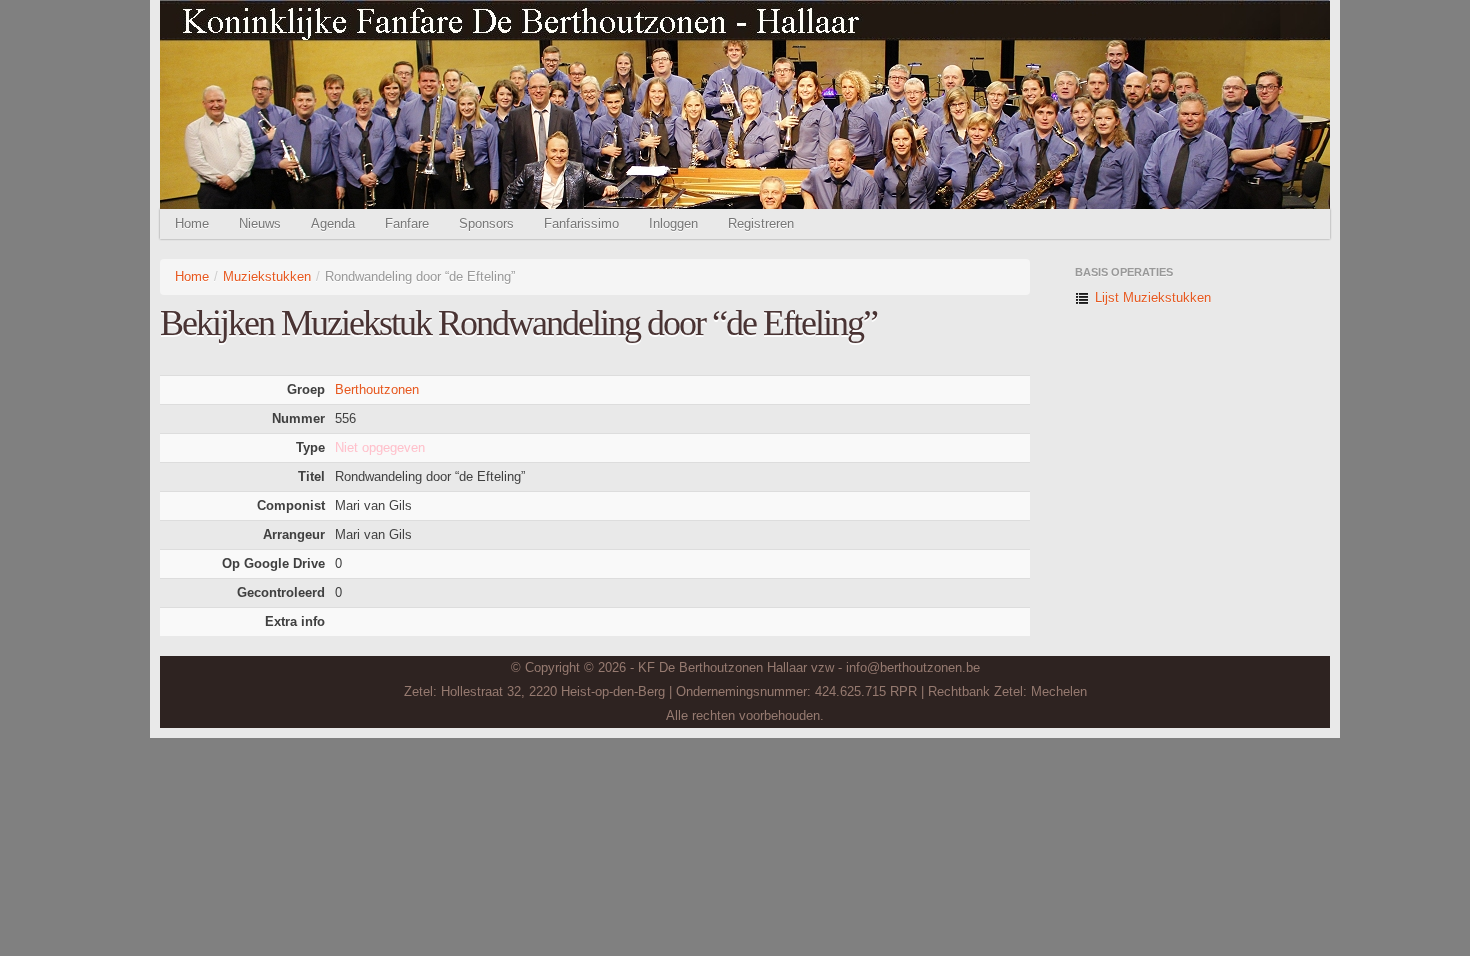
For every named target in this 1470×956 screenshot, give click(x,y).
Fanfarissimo (581, 223)
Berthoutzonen (377, 389)
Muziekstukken (267, 276)
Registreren (761, 223)
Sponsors (486, 223)
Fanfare (407, 223)
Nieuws (260, 223)
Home (192, 223)
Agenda (333, 223)
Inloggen (673, 223)
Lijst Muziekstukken (1151, 297)
